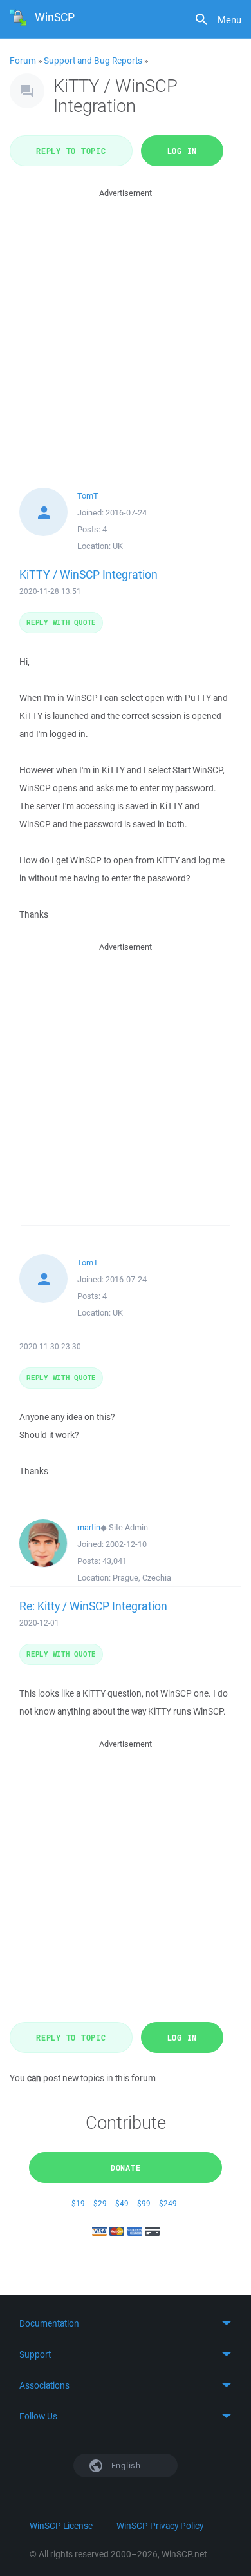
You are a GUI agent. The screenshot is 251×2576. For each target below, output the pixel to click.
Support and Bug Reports (93, 61)
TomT (88, 496)
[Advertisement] (126, 326)
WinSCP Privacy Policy (160, 2526)
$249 (168, 2203)
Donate (126, 2167)
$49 (122, 2203)
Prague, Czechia (142, 1578)
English (125, 2465)
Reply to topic (71, 151)
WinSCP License (61, 2526)
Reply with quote (61, 622)
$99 (144, 2203)
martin (89, 1527)
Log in (182, 151)
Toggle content (126, 2323)
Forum (23, 61)
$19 (78, 2203)
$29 (100, 2203)
